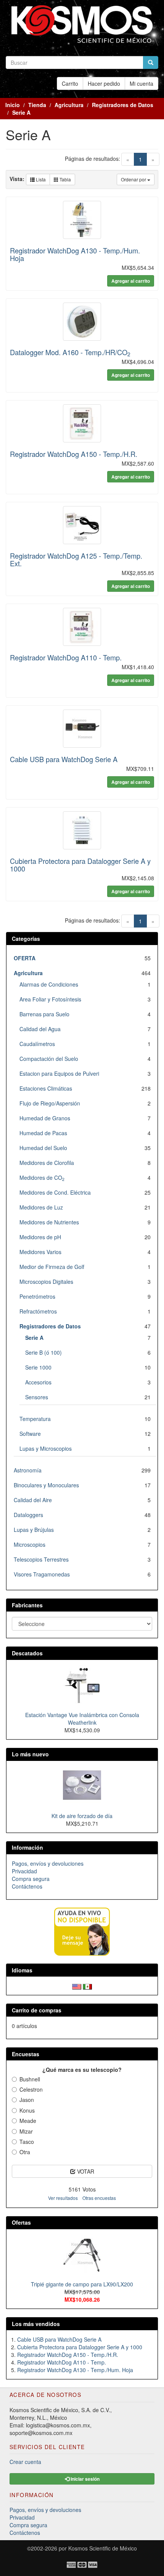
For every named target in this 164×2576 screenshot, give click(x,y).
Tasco (27, 2142)
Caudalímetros (37, 1044)
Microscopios (30, 1544)
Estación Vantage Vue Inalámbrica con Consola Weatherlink (82, 1719)
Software (30, 1434)
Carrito (70, 83)
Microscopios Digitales (46, 1282)
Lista (40, 179)
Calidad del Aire (33, 1500)
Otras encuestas (99, 2198)
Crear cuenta (25, 2462)
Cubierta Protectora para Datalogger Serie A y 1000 (80, 865)
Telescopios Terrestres (41, 1559)
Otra (25, 2152)
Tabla (65, 179)
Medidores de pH (40, 1237)
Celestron (31, 2089)
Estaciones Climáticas (46, 1088)
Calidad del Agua (40, 1029)
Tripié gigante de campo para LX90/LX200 (82, 2284)
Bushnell (30, 2079)
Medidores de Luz (41, 1207)
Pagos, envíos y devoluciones (48, 1863)
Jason (27, 2100)
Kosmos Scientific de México (103, 2548)
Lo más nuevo (30, 1754)
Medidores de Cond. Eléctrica (55, 1192)
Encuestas (26, 2054)
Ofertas (21, 2222)
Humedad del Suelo (43, 1148)
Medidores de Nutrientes (49, 1222)
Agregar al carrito (131, 281)
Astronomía (28, 1470)
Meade (28, 2121)
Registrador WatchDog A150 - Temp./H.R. (74, 454)
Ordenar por (134, 179)
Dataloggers (28, 1515)
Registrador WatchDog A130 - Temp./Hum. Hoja (75, 254)
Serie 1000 (38, 1367)
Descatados (27, 1653)
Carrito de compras (37, 2010)
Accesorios (38, 1382)
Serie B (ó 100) (43, 1352)
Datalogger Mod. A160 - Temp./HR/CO (70, 352)
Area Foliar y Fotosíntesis (50, 999)
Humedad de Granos (45, 1118)
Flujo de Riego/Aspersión (50, 1103)
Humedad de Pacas (43, 1133)
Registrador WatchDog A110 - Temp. (66, 657)
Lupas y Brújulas (34, 1530)
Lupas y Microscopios (46, 1448)
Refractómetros (38, 1311)
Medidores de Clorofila (47, 1163)
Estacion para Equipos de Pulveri (59, 1073)
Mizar (26, 2131)
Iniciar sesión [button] (84, 2479)
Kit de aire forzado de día (82, 1816)
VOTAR (85, 2171)
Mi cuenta (141, 83)
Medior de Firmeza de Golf (52, 1267)
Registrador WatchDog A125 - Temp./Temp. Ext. (76, 559)
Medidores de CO (42, 1177)
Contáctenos (27, 1886)
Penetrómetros (37, 1296)
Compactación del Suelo (49, 1059)
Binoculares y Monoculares (46, 1485)
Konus (27, 2110)
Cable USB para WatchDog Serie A (64, 759)
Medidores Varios (40, 1252)
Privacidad (24, 1871)
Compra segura (31, 1879)
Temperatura (35, 1419)
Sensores (37, 1397)
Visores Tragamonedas (42, 1574)
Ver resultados (63, 2198)
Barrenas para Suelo (44, 1014)
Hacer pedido (104, 83)
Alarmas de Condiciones (49, 984)
